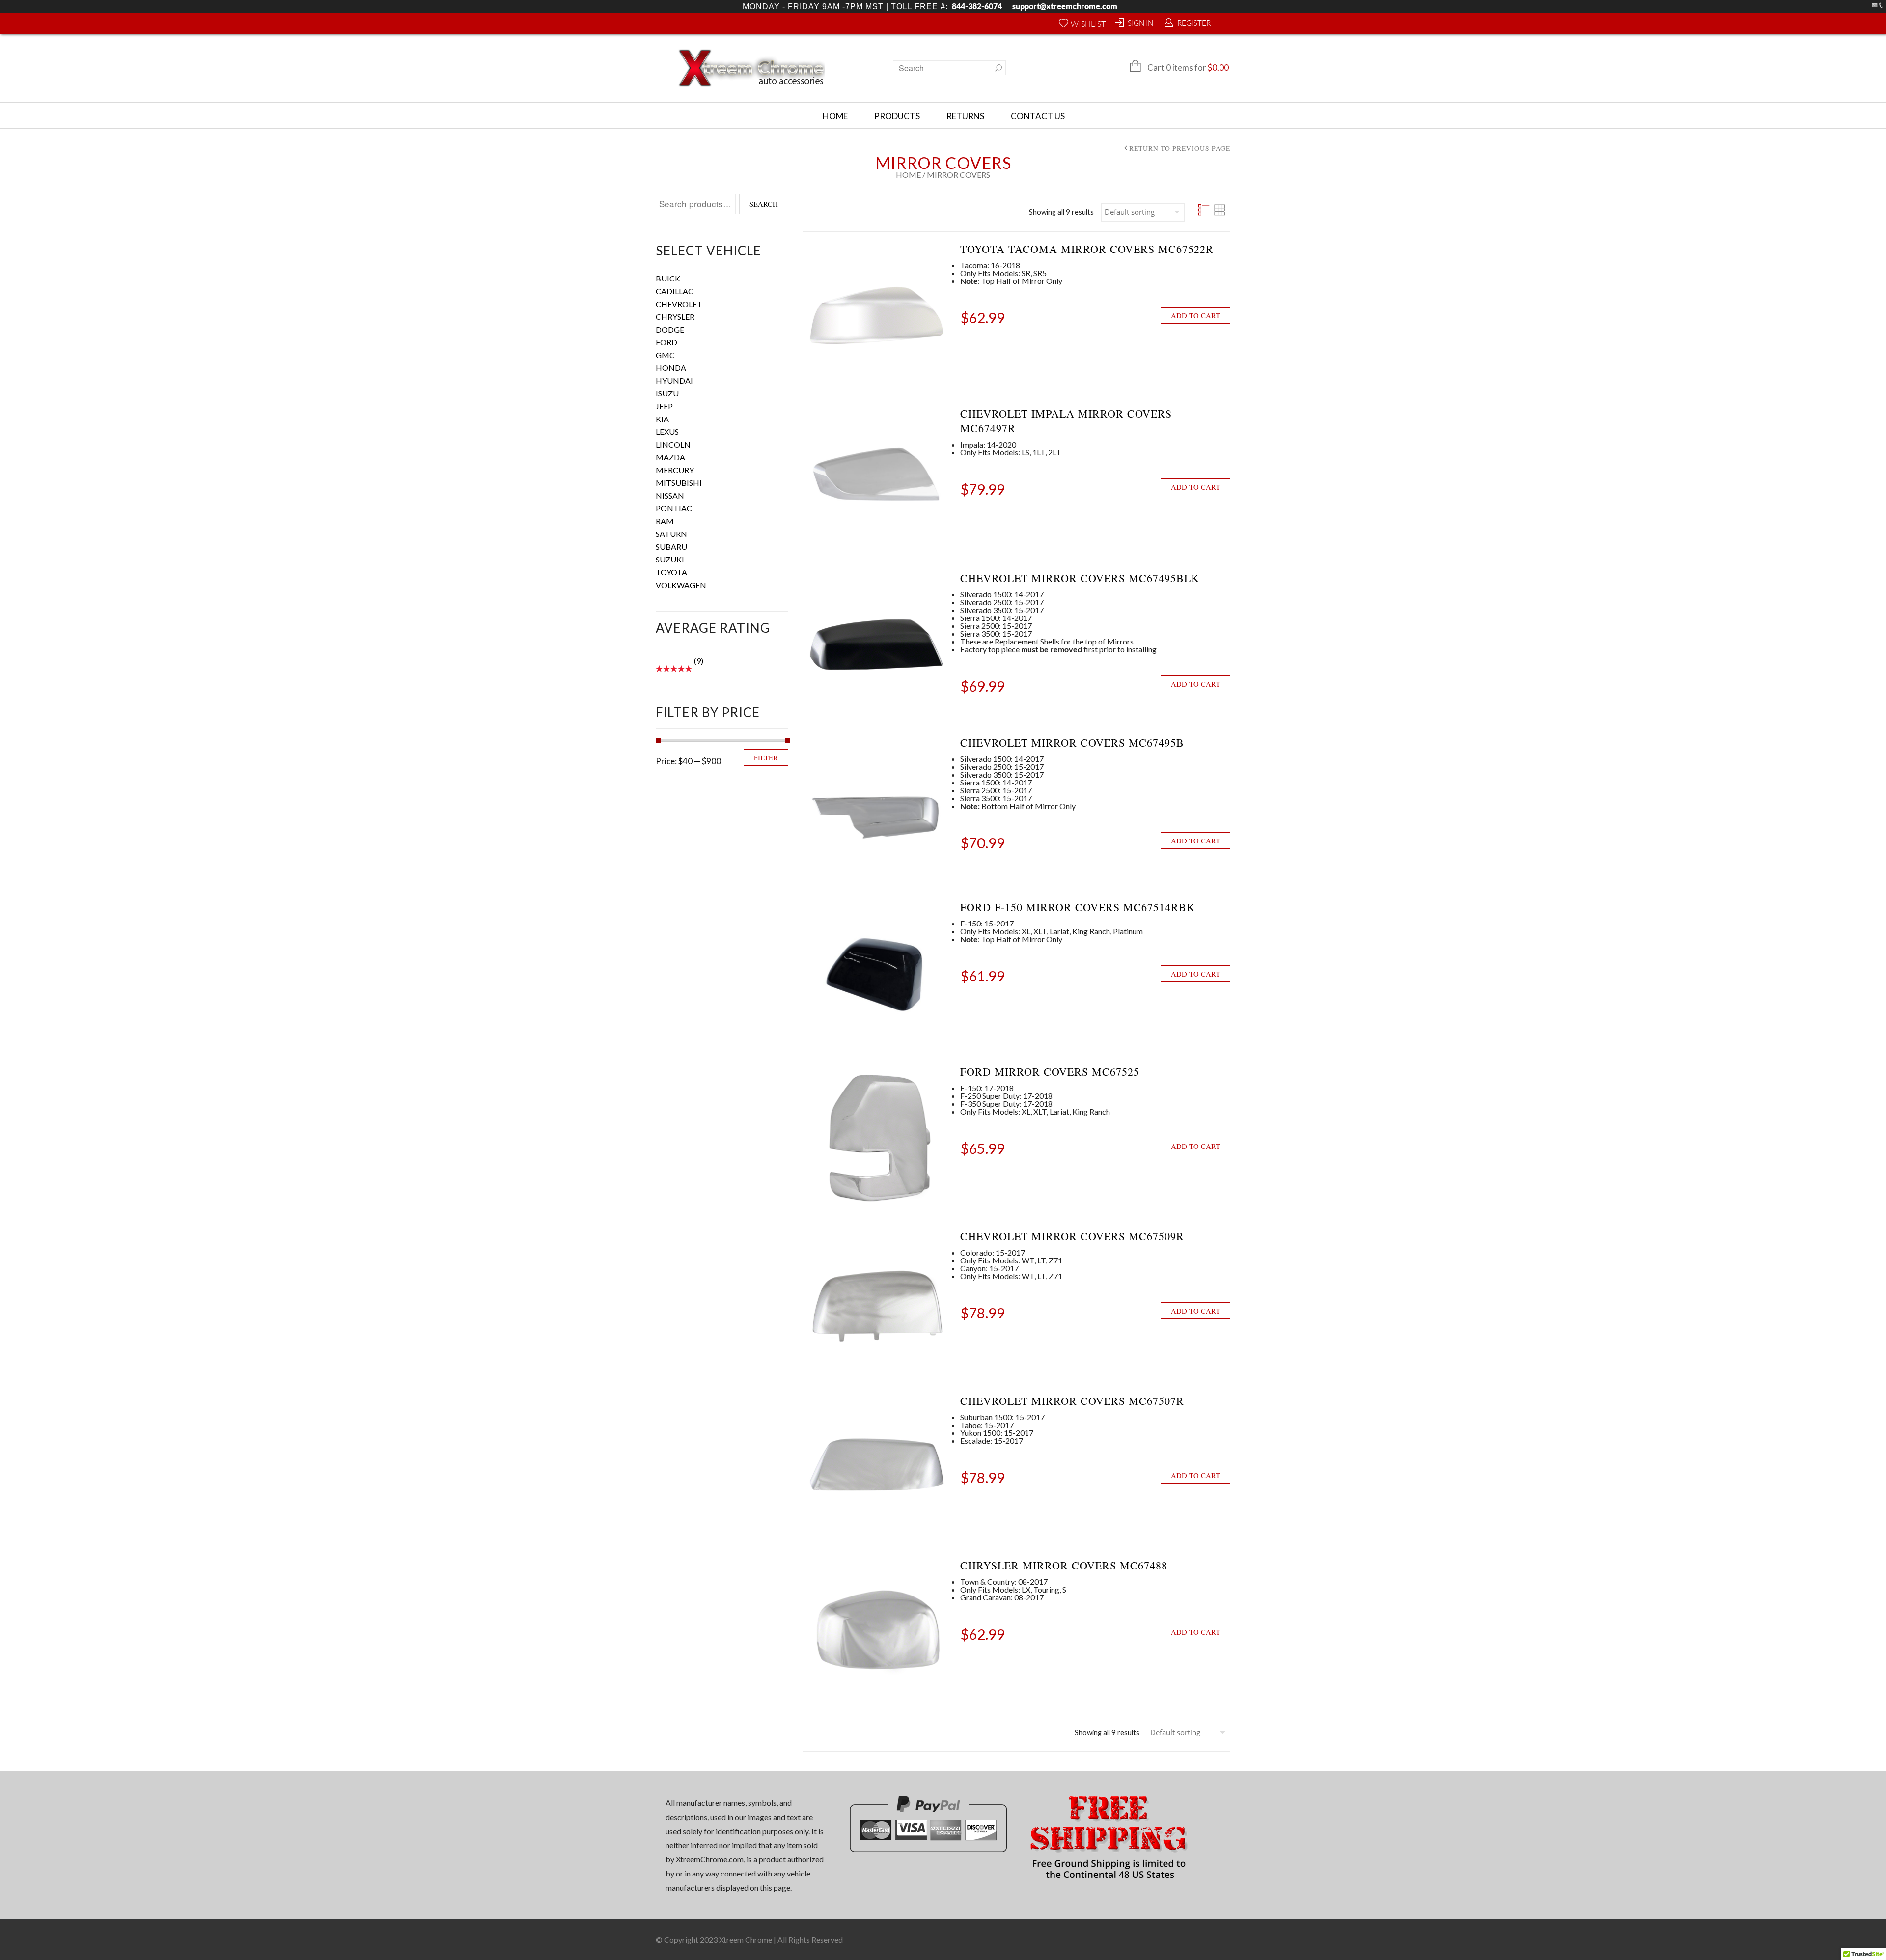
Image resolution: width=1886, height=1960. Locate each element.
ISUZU (667, 393)
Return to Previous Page (1180, 149)
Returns (965, 116)
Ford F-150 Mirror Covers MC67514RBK (1078, 907)
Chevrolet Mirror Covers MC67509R (1072, 1236)
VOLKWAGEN (681, 585)
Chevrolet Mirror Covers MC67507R (1072, 1401)
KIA (662, 419)
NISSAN (670, 495)
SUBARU (671, 546)
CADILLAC (675, 291)
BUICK (668, 278)
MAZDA (670, 457)
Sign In (1140, 23)
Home (835, 116)
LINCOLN (673, 444)
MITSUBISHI (679, 483)
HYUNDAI (674, 380)
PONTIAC (674, 508)
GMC (665, 355)
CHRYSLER (675, 317)
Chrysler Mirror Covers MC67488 (1064, 1565)
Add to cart (1195, 315)
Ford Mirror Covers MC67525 (1050, 1072)
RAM (665, 521)
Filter (766, 757)
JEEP (664, 406)
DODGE (670, 329)
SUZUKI (670, 559)
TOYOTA (671, 572)
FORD (666, 342)
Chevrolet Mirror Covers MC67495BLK (1080, 578)
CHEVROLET (679, 304)
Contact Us (1038, 116)
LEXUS (667, 432)
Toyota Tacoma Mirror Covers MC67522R (1087, 249)
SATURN (671, 534)
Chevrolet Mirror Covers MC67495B (1072, 742)
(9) (698, 660)
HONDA (671, 368)
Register (1194, 23)
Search (764, 204)
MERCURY (675, 470)
